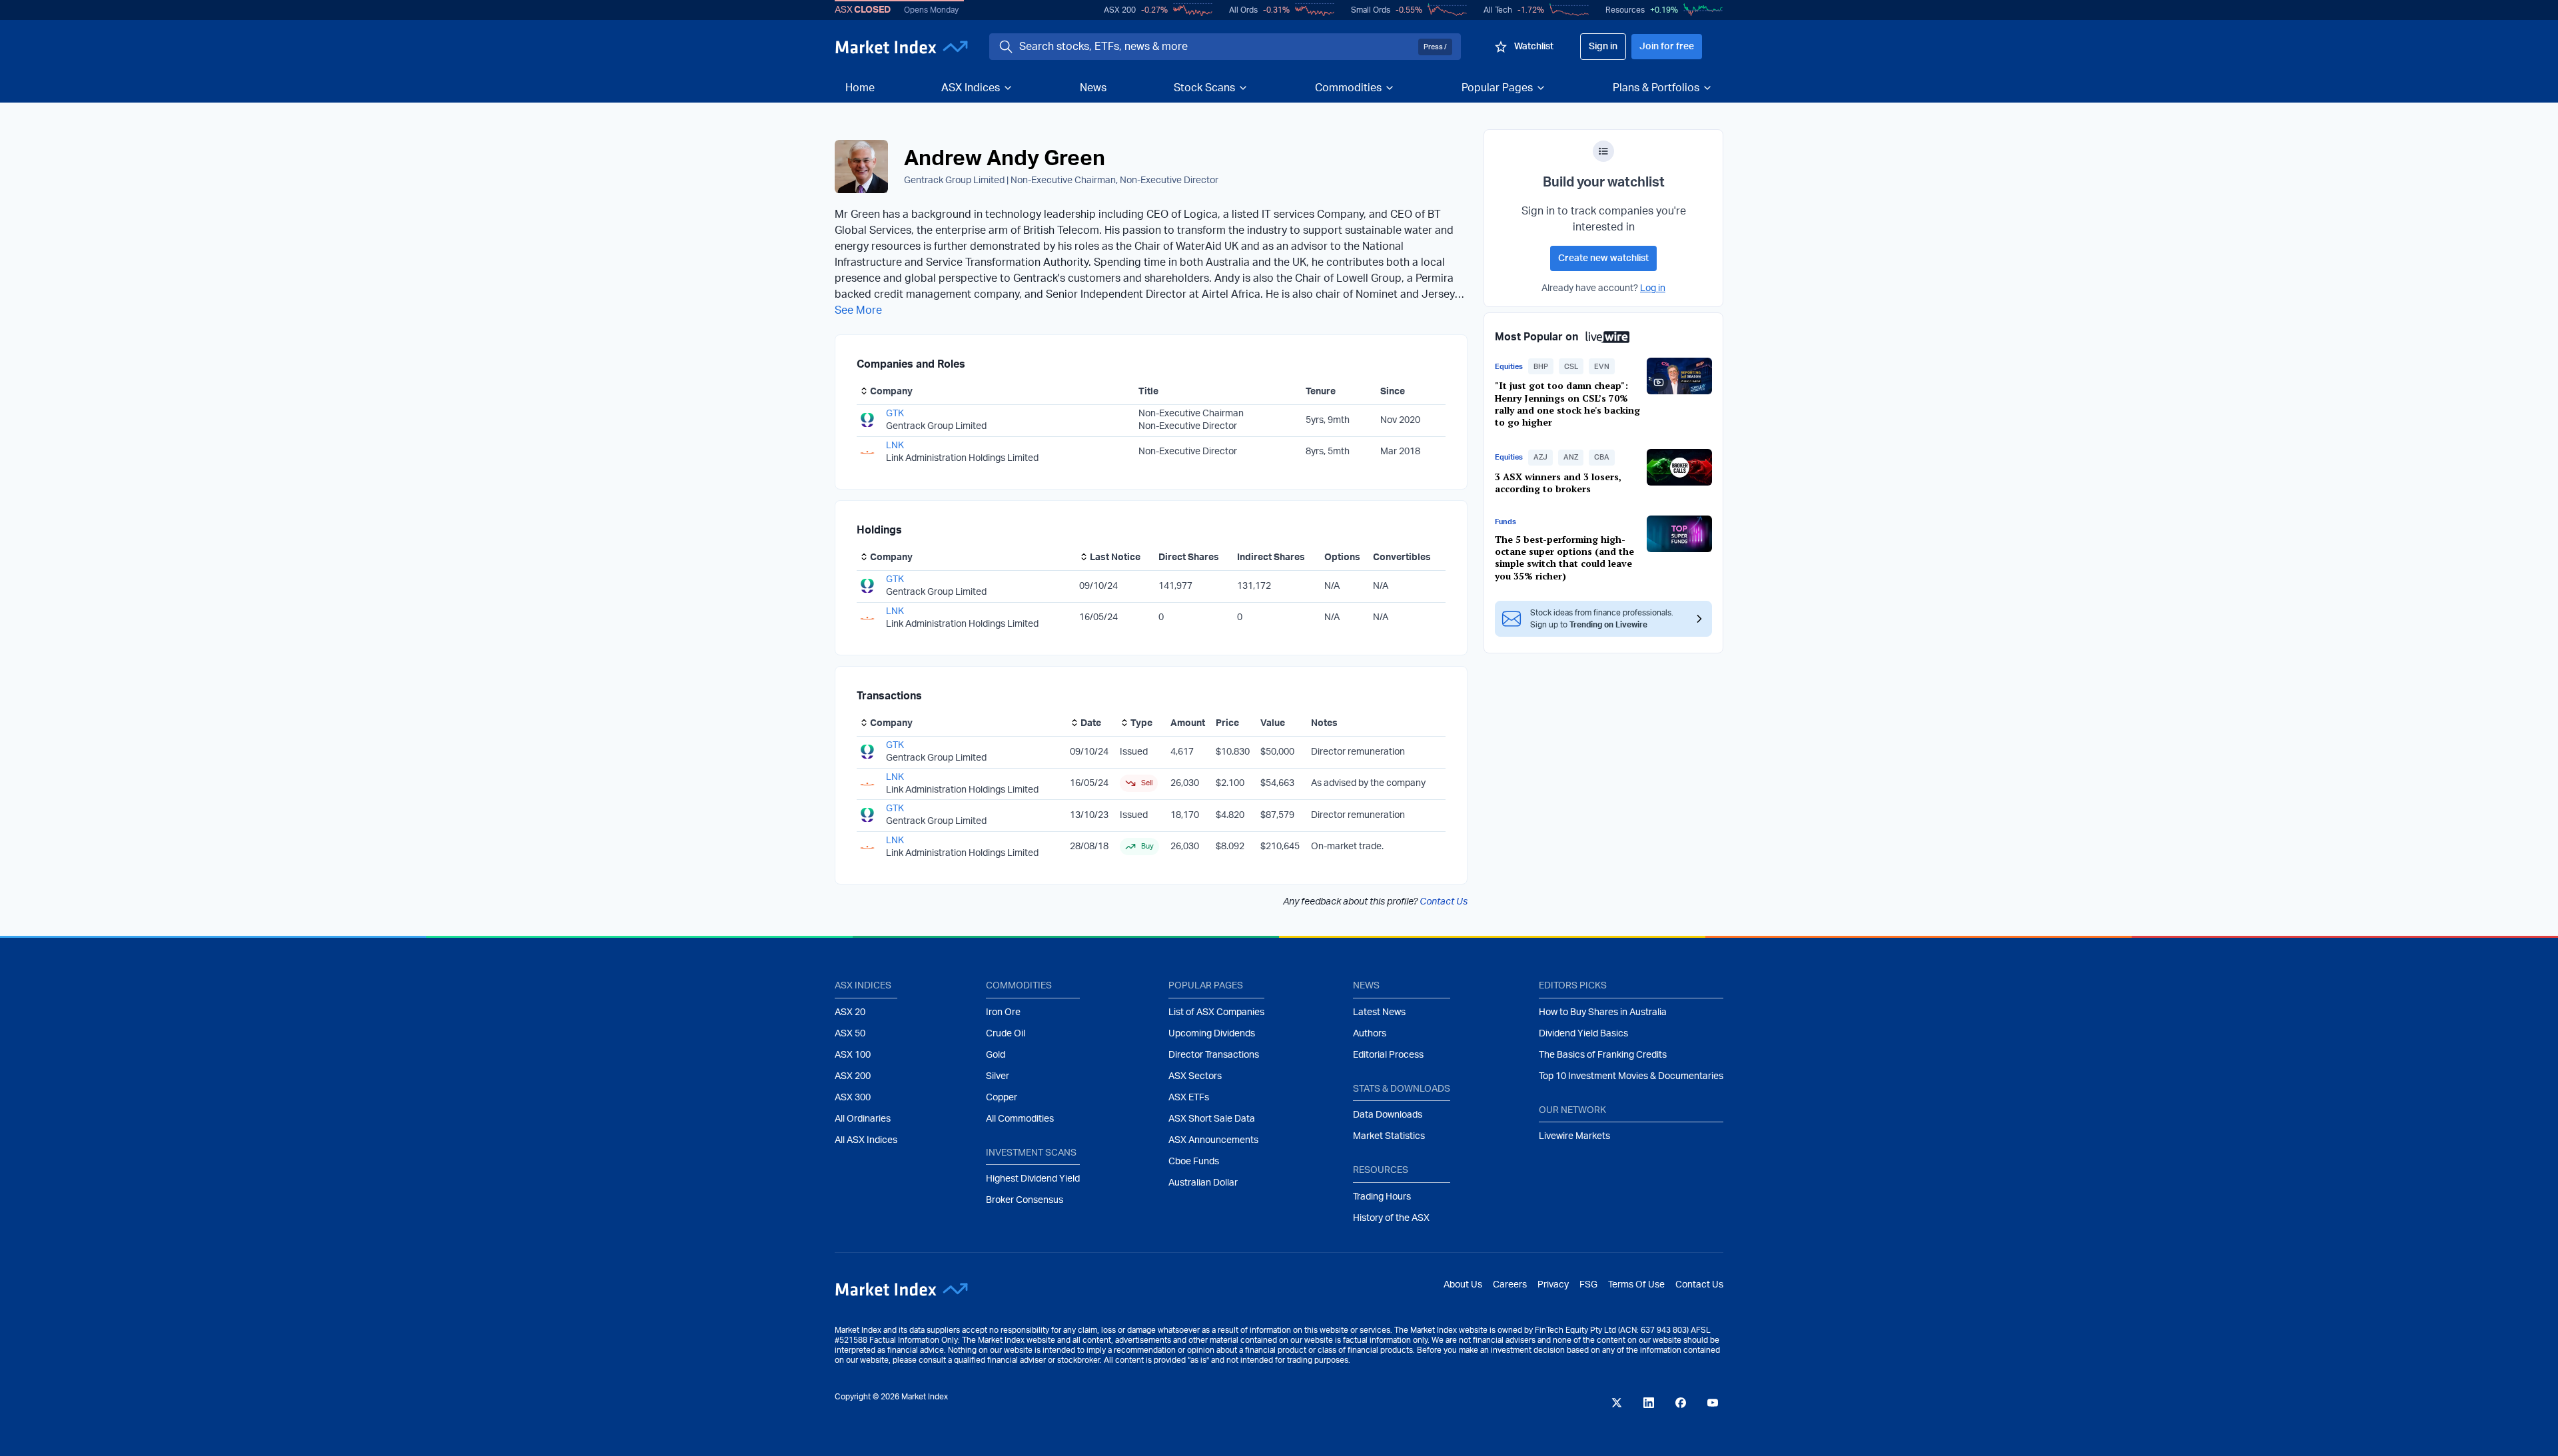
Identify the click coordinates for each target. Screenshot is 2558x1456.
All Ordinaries (863, 1119)
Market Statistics (1389, 1136)
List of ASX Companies (1216, 1012)
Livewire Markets (1574, 1136)
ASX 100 (853, 1055)
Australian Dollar (1203, 1183)
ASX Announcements (1213, 1140)
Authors (1370, 1034)
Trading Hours (1382, 1197)
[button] (1541, 366)
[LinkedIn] (1649, 1403)
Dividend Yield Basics (1583, 1034)
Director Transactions (1214, 1055)
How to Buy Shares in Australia (1603, 1012)
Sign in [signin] (1603, 47)
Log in (1653, 288)
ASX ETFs (1189, 1098)
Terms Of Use (1636, 1285)
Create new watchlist (1603, 258)
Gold (996, 1055)
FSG (1588, 1285)
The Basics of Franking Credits (1603, 1055)
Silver (998, 1076)
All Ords (1243, 10)
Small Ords (1371, 10)
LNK (895, 446)
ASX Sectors (1195, 1076)
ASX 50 (850, 1034)
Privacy (1553, 1285)
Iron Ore (1003, 1012)
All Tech (1498, 10)
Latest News (1379, 1012)
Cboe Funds (1194, 1162)
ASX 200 (1120, 10)
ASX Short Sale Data (1212, 1119)
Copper (1002, 1098)
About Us (1463, 1285)
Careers (1510, 1285)
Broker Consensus (1025, 1200)
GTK (895, 414)
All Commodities (1020, 1119)
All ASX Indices (866, 1140)
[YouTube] (1713, 1403)
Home (860, 88)
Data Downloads (1388, 1115)
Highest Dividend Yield (1033, 1179)
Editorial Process (1388, 1055)
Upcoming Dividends (1212, 1034)
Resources (1625, 10)
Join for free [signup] (1667, 47)
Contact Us (1444, 902)
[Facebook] (1681, 1403)
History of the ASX (1391, 1218)
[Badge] (1603, 151)
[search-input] (1216, 47)
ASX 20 (850, 1012)
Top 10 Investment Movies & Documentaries (1631, 1076)
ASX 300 (853, 1098)
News (1093, 88)
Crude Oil (1006, 1034)
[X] (1617, 1403)
